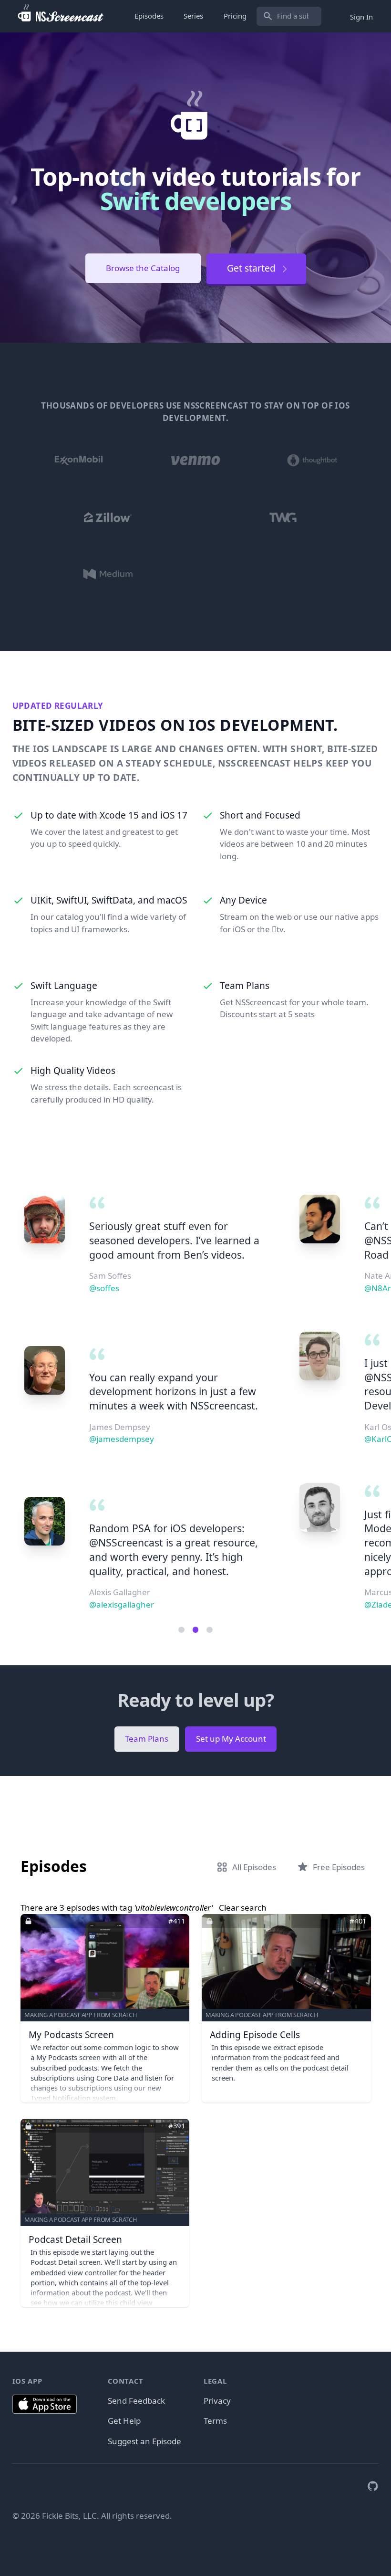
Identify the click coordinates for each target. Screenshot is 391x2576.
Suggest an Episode (144, 2441)
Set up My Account (231, 1739)
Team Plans (147, 1739)
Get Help (124, 2421)
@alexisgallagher (122, 1604)
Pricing (235, 16)
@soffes (104, 1288)
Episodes (149, 16)
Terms (215, 2421)
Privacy (217, 2401)
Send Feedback (136, 2401)
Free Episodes (339, 1867)
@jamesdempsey (122, 1439)
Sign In (361, 16)
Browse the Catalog (143, 268)
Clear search (243, 1908)
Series (193, 16)
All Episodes (254, 1867)
